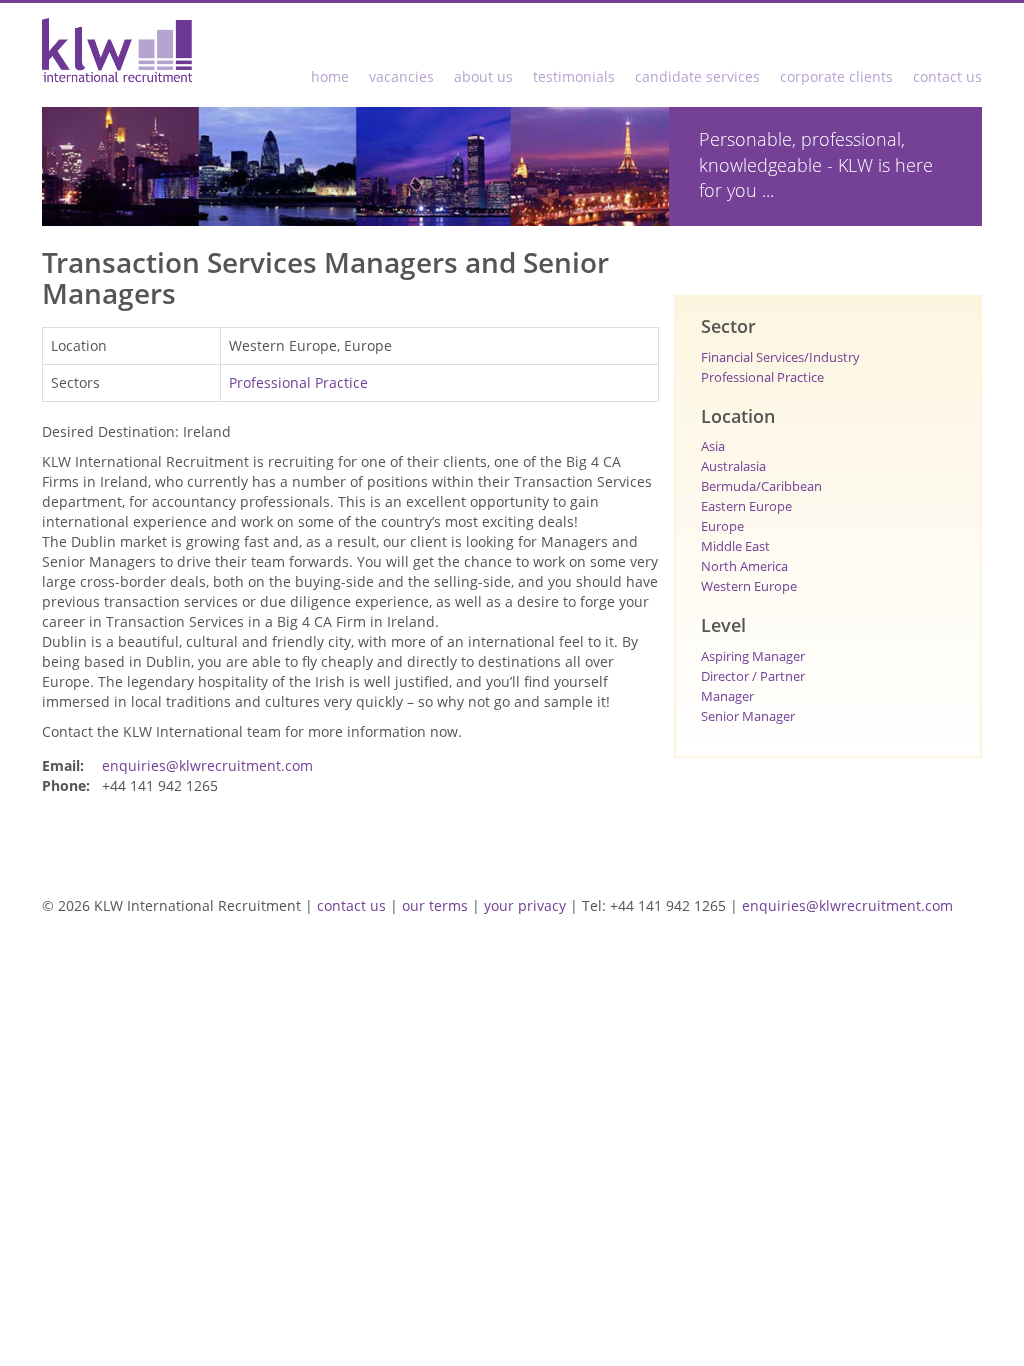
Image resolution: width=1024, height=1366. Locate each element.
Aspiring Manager (753, 656)
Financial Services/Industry (780, 357)
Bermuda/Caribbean (761, 486)
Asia (713, 446)
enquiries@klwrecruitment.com (207, 765)
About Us (483, 76)
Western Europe (749, 586)
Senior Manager (748, 716)
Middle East (735, 546)
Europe (722, 526)
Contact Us (947, 76)
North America (744, 566)
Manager (727, 696)
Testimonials (574, 76)
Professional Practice (298, 382)
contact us (351, 905)
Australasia (733, 466)
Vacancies (401, 76)
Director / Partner (753, 676)
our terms (435, 905)
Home (330, 76)
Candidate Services (697, 76)
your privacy (525, 905)
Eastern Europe (746, 506)
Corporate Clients (836, 76)
